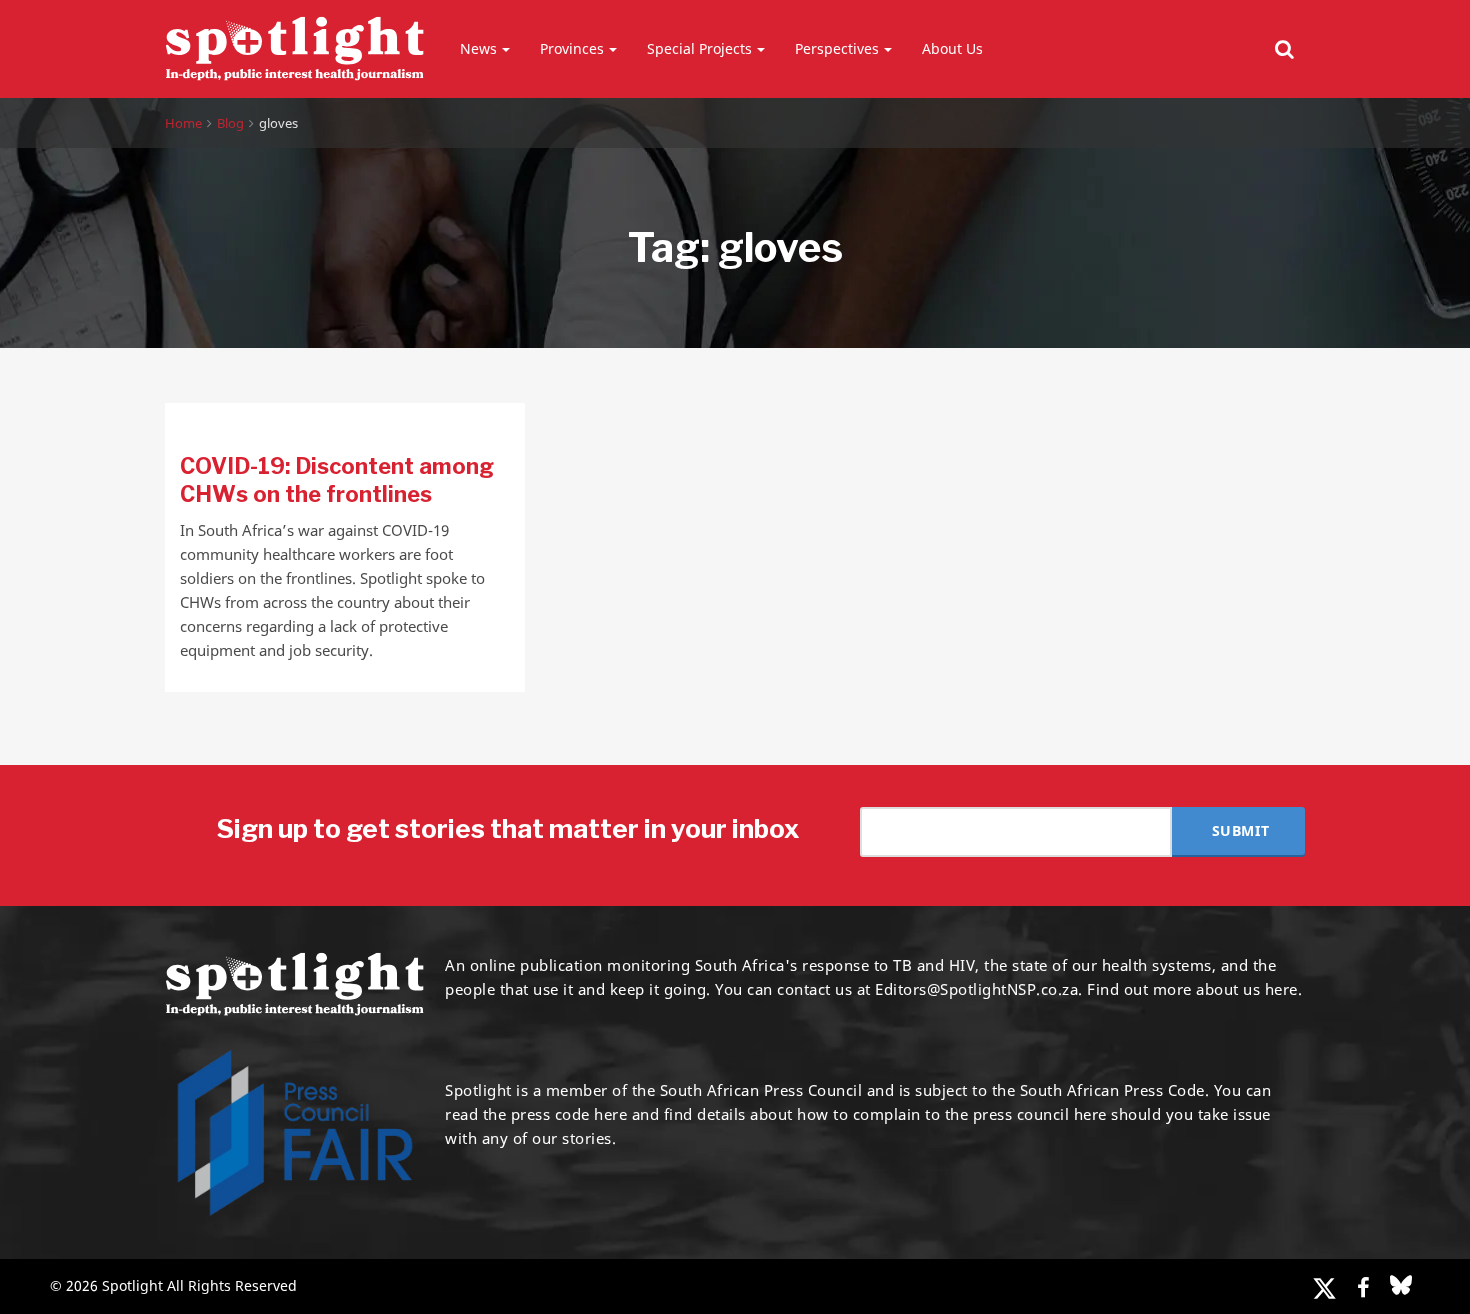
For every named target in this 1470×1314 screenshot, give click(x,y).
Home (183, 123)
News (478, 48)
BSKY (1401, 1285)
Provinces (572, 48)
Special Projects (699, 48)
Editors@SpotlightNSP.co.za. (979, 989)
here (610, 1114)
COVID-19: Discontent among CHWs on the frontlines (337, 480)
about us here (1247, 989)
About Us (952, 48)
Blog (230, 123)
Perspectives (837, 48)
